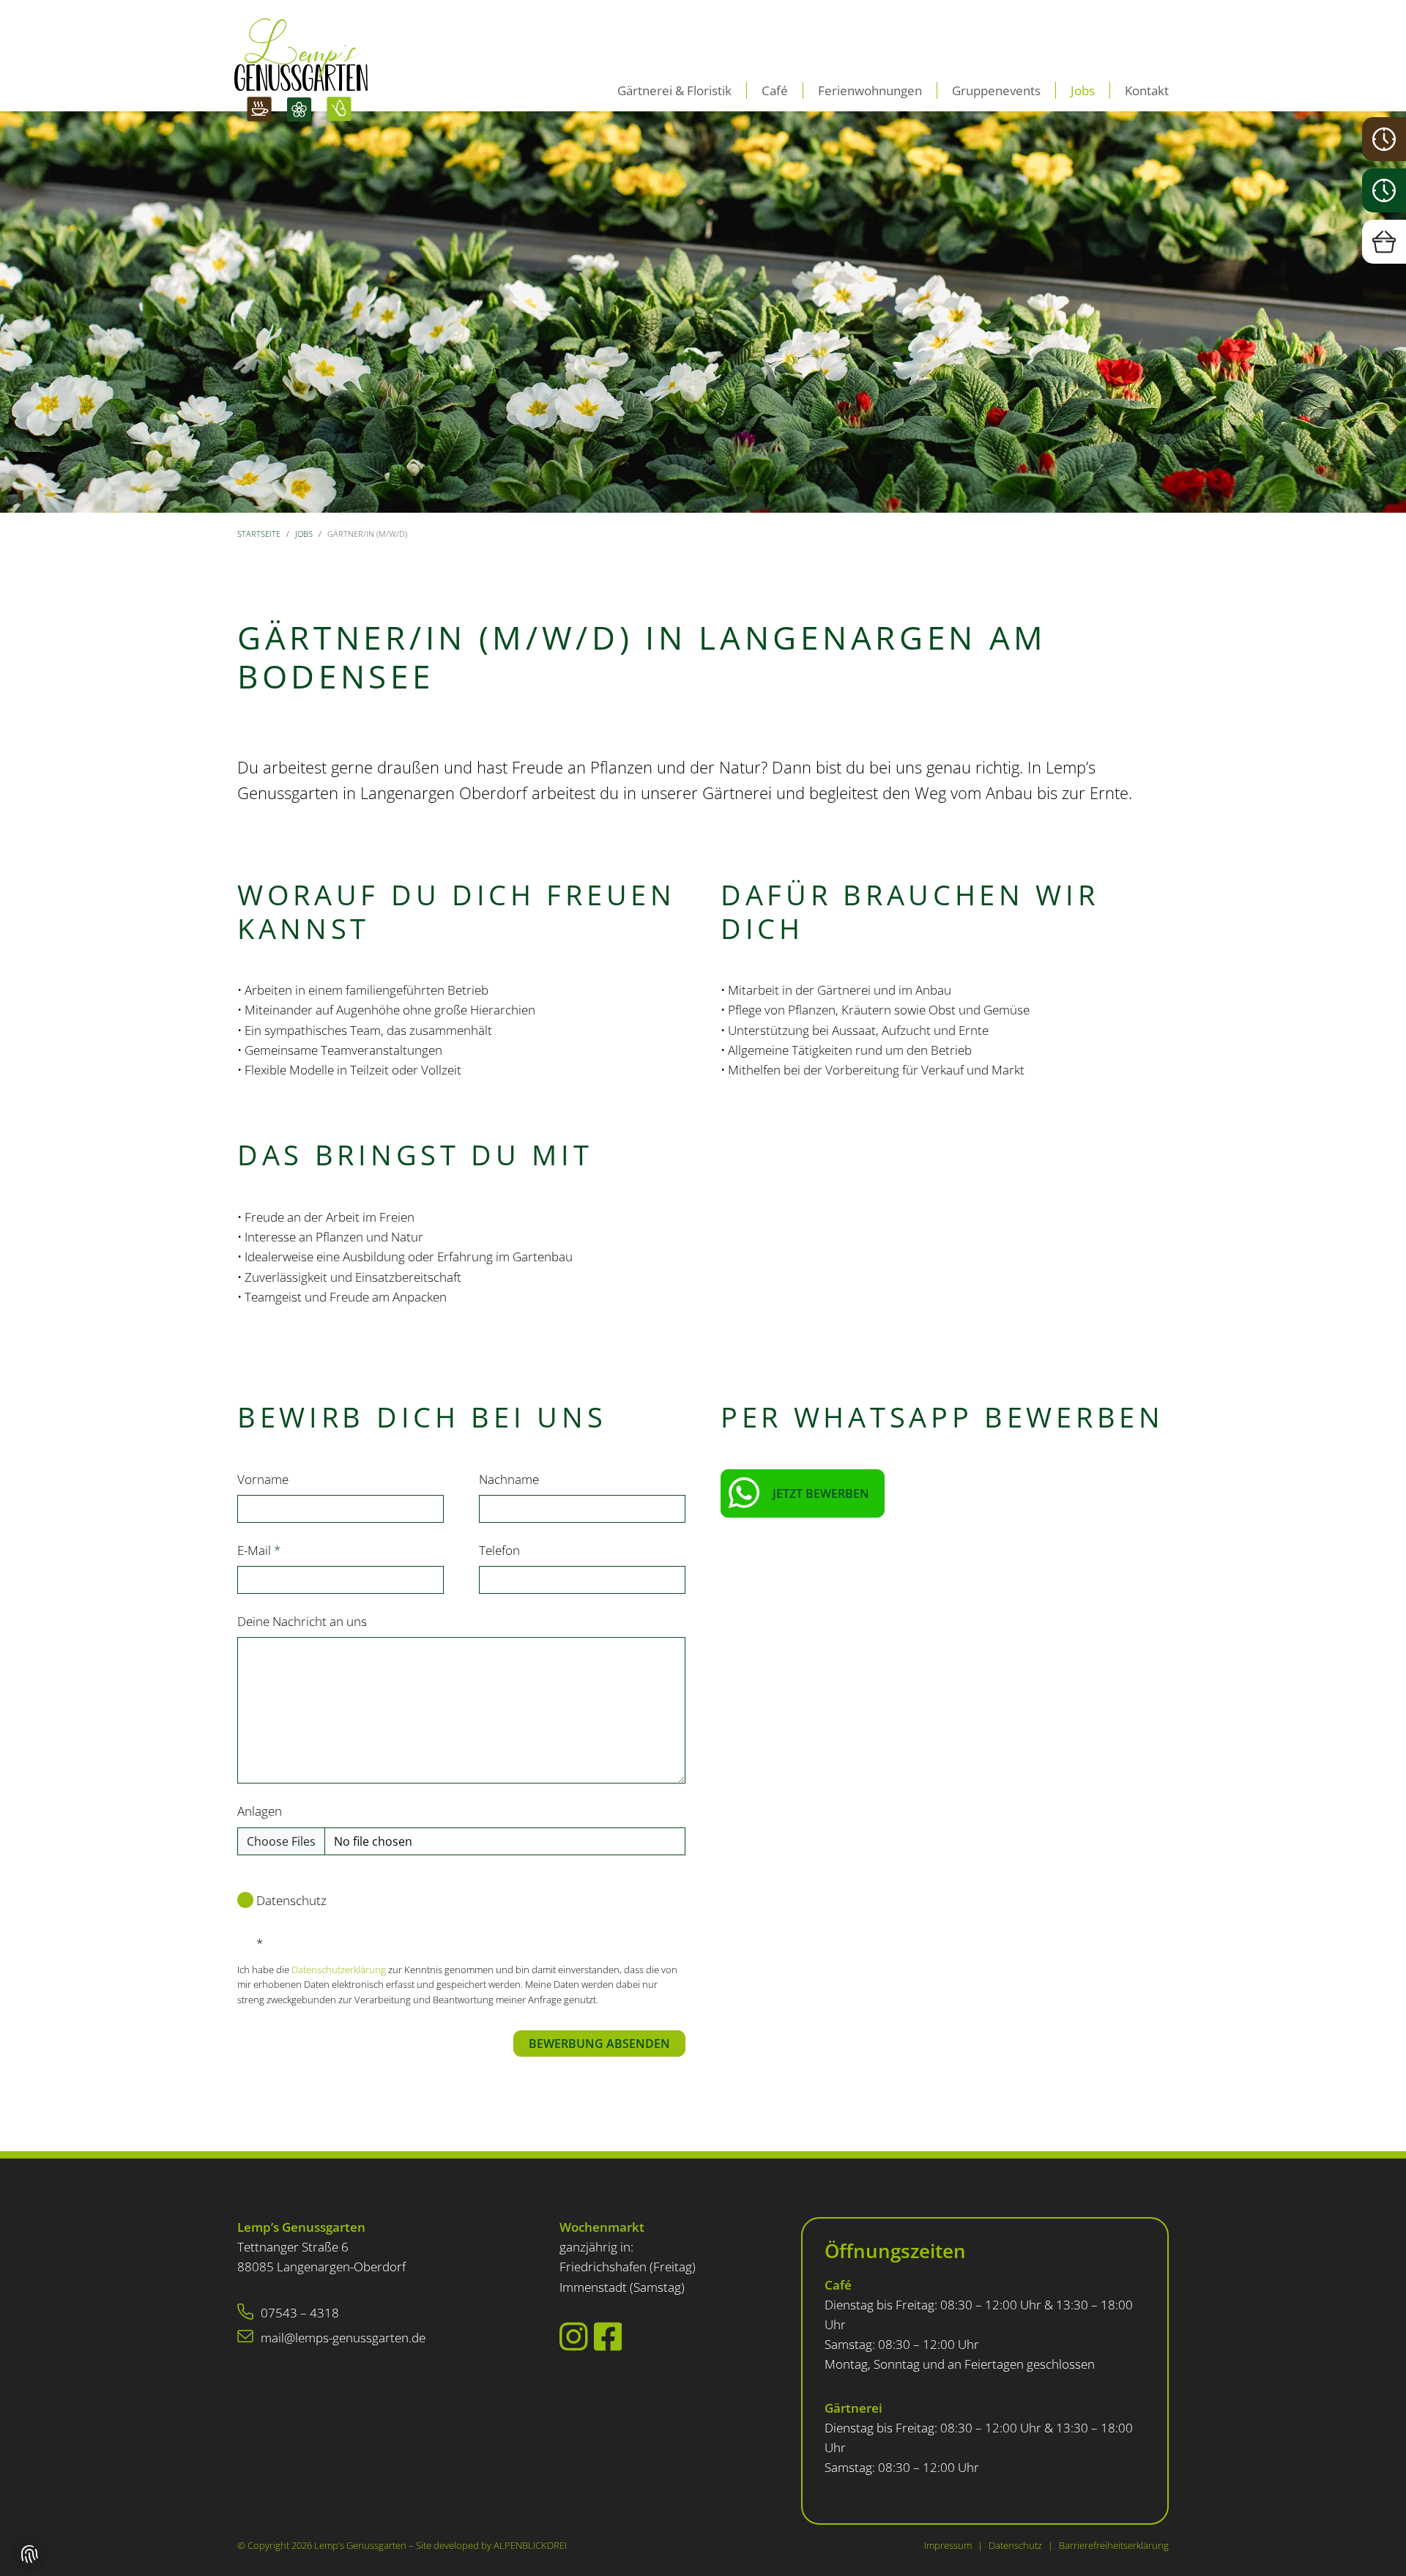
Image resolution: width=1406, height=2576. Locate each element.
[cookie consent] (29, 2554)
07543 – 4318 (300, 2313)
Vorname (263, 1479)
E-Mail (259, 1550)
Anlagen (260, 1811)
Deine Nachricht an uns (302, 1621)
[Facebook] (608, 2336)
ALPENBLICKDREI (530, 2545)
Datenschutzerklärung (340, 1970)
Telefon (499, 1550)
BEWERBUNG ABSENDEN (599, 2044)
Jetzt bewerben (821, 1493)
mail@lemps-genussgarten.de (343, 2338)
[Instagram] (574, 2336)
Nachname (509, 1479)
